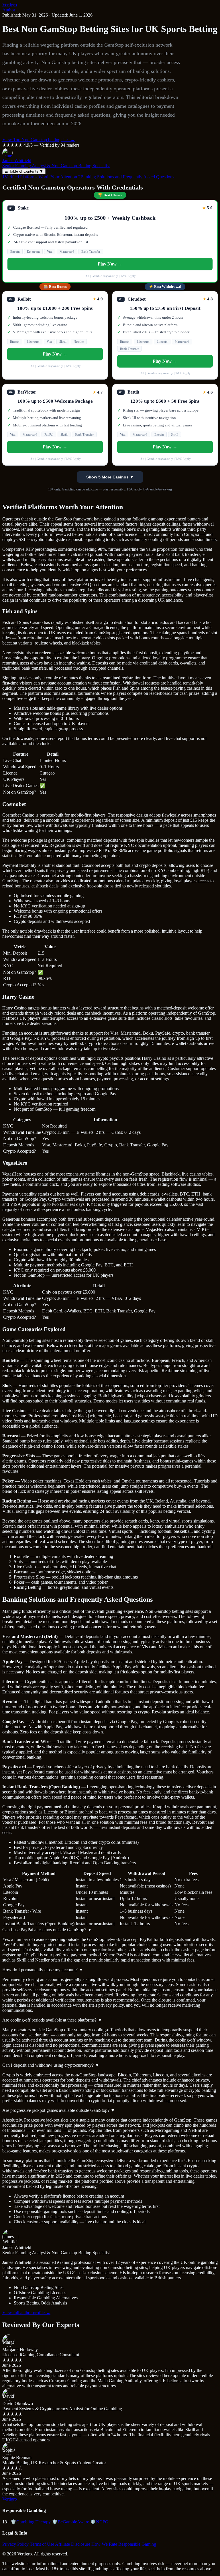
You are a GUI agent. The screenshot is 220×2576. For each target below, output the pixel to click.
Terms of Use (42, 2544)
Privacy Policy (15, 2544)
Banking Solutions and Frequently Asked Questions (126, 177)
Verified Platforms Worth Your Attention (40, 177)
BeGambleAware (70, 2522)
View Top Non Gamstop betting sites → (39, 140)
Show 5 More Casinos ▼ (110, 477)
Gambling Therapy (31, 2522)
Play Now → (110, 264)
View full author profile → (26, 2313)
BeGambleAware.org (158, 489)
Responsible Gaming (137, 2544)
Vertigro (10, 5)
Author (9, 10)
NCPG (99, 2522)
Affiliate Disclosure (73, 2544)
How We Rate (104, 2544)
